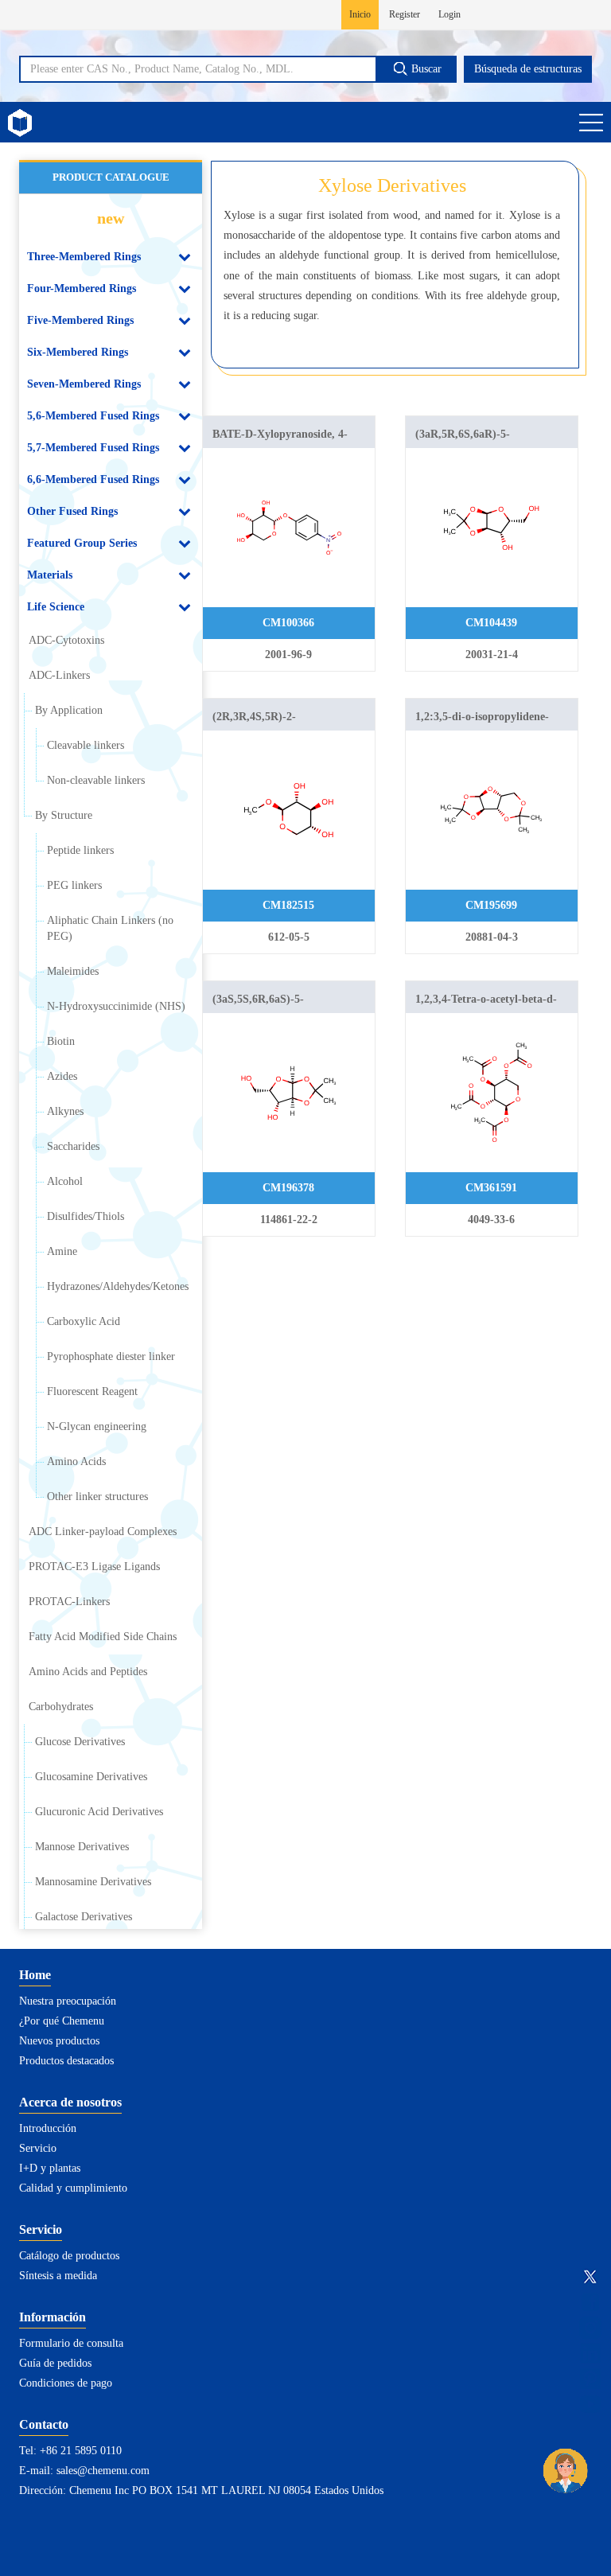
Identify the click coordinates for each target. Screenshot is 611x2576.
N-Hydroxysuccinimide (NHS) (116, 1006)
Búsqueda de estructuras (528, 69)
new (111, 218)
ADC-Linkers (59, 675)
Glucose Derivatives (80, 1742)
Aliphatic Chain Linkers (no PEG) (110, 928)
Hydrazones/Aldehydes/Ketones (118, 1286)
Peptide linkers (80, 850)
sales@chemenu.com (103, 2471)
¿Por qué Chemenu (62, 2021)
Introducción (48, 2128)
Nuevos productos (59, 2041)
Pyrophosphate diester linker (111, 1356)
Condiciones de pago (66, 2383)
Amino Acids (76, 1461)
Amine (62, 1251)
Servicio (38, 2148)
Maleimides (73, 971)
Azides (62, 1076)
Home (35, 1975)
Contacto (44, 2424)
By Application (69, 710)
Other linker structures (97, 1496)
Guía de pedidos (55, 2363)
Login (449, 14)
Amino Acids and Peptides (88, 1672)
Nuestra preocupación (68, 2001)
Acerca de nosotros (70, 2102)
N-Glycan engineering (97, 1426)
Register (405, 14)
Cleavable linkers (86, 745)
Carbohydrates (61, 1707)
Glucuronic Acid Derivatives (99, 1812)
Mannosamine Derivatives (93, 1882)
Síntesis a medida (58, 2276)
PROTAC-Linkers (69, 1602)
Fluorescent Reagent (92, 1391)
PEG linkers (74, 885)
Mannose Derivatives (82, 1847)
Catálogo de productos (69, 2256)
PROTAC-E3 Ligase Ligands (94, 1567)
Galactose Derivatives (84, 1917)
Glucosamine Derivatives (91, 1777)
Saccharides (73, 1146)
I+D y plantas (50, 2168)
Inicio (360, 14)
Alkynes (65, 1111)
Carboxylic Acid (84, 1321)
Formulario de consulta (71, 2343)
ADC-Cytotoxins (66, 640)
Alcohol (65, 1181)
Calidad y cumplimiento (73, 2188)
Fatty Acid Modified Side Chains (103, 1637)
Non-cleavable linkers (96, 780)
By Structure (64, 815)
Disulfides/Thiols (86, 1216)
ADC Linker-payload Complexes (103, 1532)
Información (53, 2317)
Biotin (61, 1041)
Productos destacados (66, 2061)
